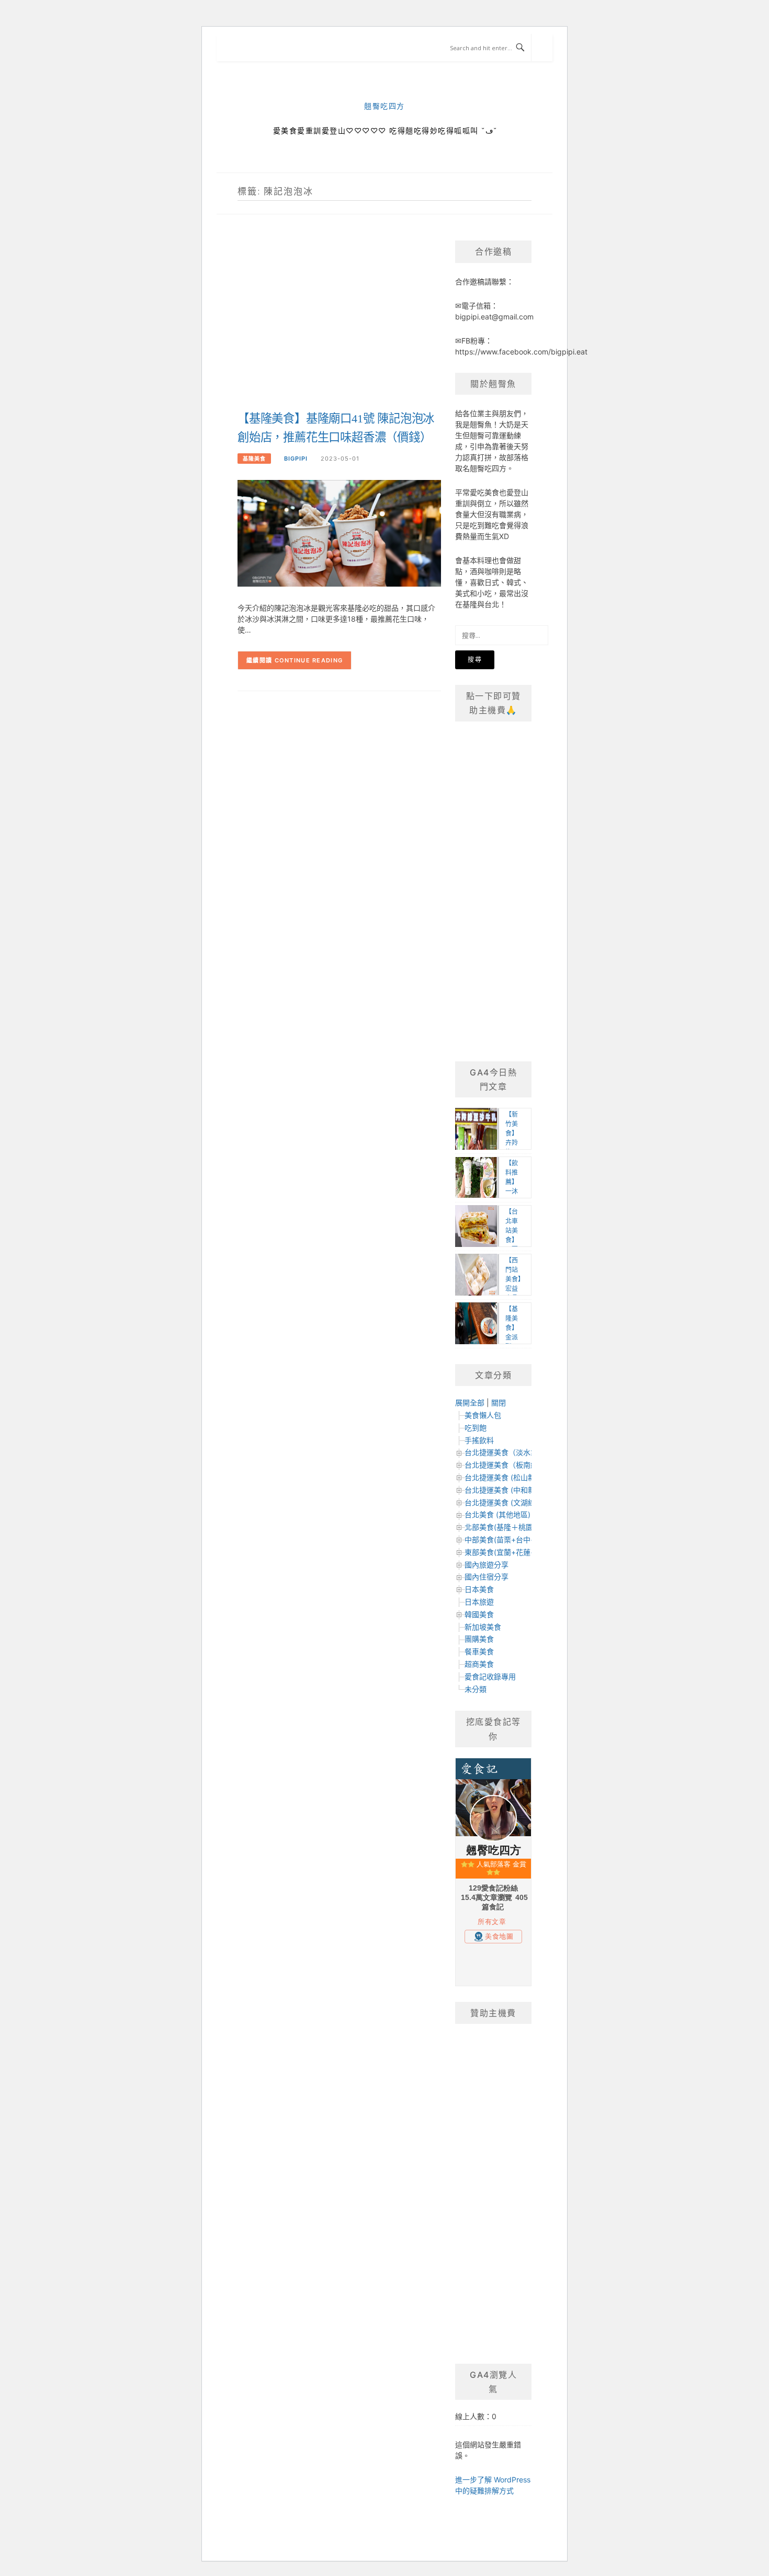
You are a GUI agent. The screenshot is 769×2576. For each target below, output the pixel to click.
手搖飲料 (479, 1440)
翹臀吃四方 (384, 106)
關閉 (499, 1403)
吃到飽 (476, 1428)
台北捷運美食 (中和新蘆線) (508, 1490)
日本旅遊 (479, 1602)
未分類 (476, 1689)
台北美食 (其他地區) (497, 1514)
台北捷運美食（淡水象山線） (512, 1452)
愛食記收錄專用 (490, 1676)
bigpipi (296, 459)
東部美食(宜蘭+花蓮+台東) (508, 1552)
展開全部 (470, 1403)
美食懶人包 (483, 1415)
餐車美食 (479, 1651)
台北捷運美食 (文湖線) (501, 1502)
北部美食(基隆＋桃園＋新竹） (513, 1527)
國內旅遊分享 (487, 1565)
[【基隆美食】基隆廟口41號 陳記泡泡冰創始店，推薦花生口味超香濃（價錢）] (339, 533)
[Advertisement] (339, 324)
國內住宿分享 (487, 1577)
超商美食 (479, 1664)
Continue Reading (309, 660)
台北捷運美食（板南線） (505, 1465)
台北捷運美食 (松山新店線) (508, 1477)
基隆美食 (254, 459)
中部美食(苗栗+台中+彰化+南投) (518, 1539)
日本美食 (479, 1589)
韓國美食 (479, 1614)
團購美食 (479, 1639)
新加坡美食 (483, 1627)
